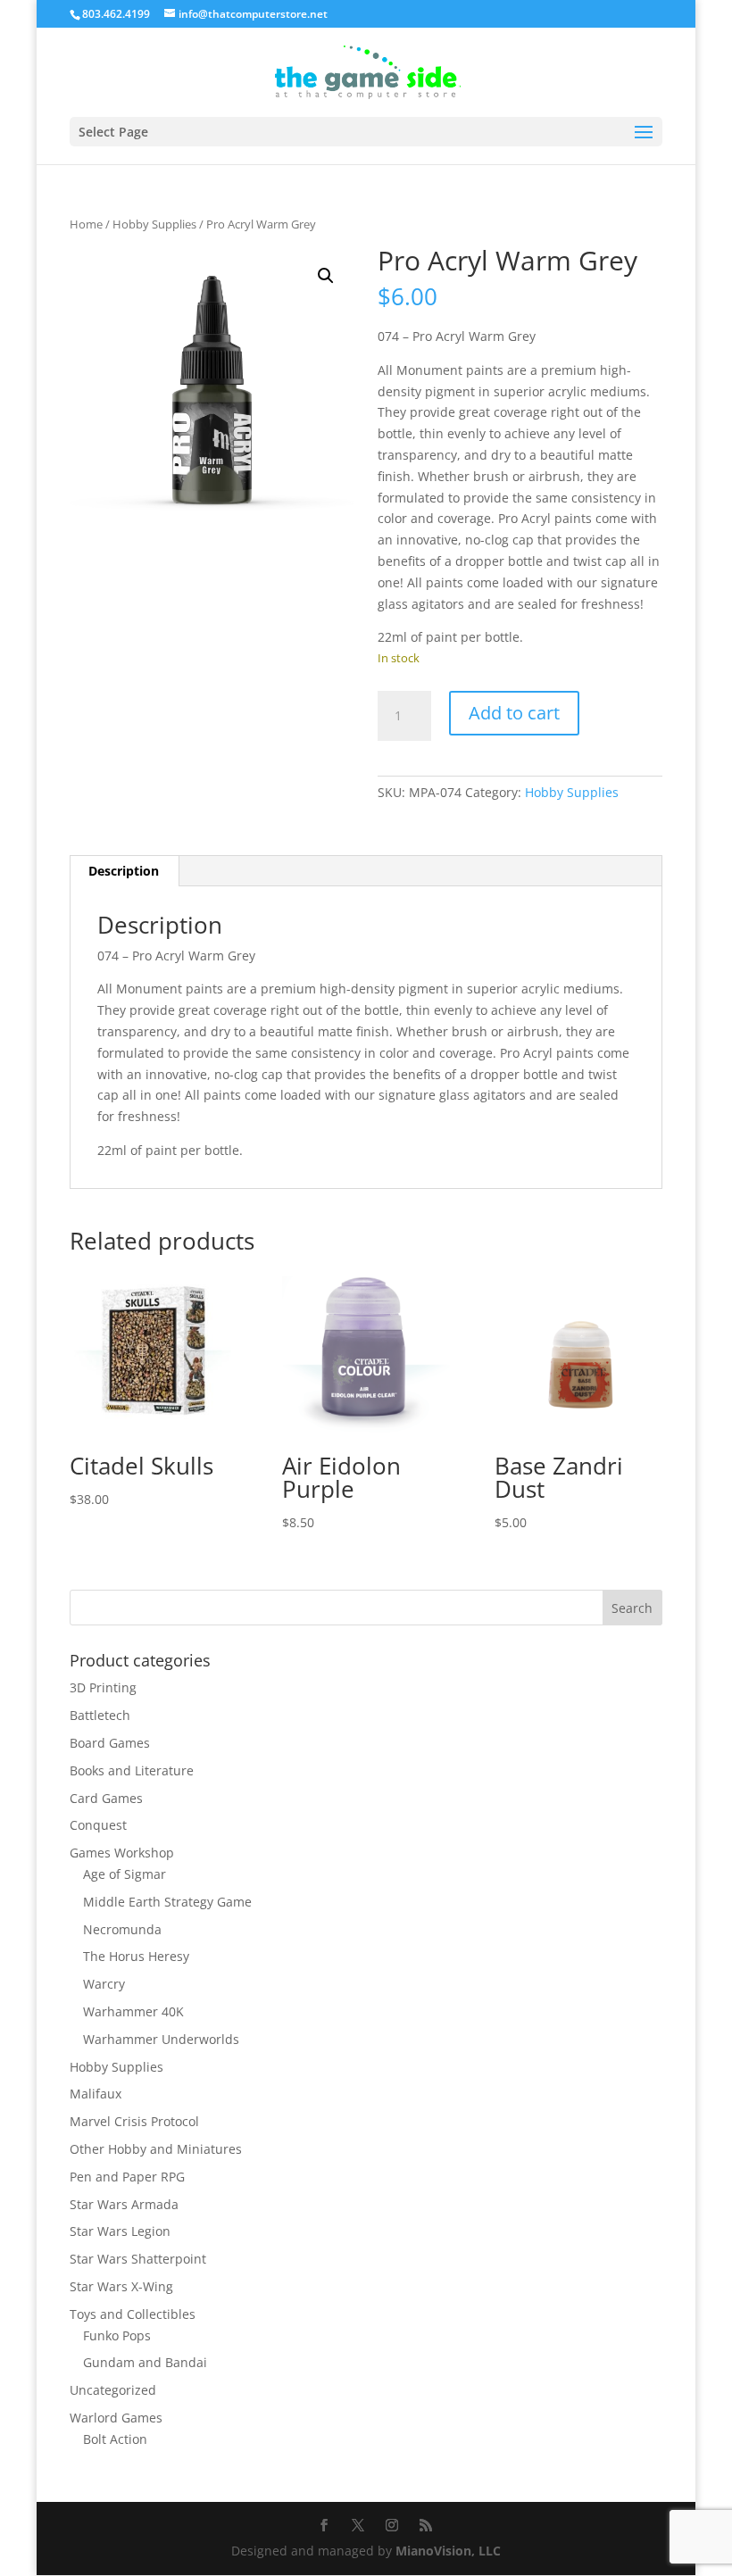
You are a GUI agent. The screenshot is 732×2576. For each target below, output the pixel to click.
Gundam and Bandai (145, 2362)
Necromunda (122, 1929)
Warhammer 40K (133, 2011)
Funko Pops (117, 2335)
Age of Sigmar (125, 1874)
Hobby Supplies (154, 224)
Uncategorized (113, 2390)
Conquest (98, 1825)
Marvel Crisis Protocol (134, 2121)
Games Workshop (122, 1853)
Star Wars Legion (120, 2231)
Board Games (110, 1743)
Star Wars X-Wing (121, 2286)
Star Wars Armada (124, 2204)
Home (86, 224)
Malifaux (96, 2094)
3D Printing (103, 1687)
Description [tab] (124, 871)
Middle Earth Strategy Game (167, 1902)
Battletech (100, 1715)
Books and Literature (132, 1770)
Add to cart (514, 713)
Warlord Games (116, 2418)
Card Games (106, 1798)
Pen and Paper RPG (127, 2177)
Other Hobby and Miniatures (156, 2149)
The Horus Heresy (136, 1956)
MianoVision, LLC (448, 2551)
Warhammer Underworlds (161, 2039)
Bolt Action (115, 2439)
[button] (326, 276)
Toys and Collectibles (133, 2314)
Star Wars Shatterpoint (138, 2259)
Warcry (104, 1984)
